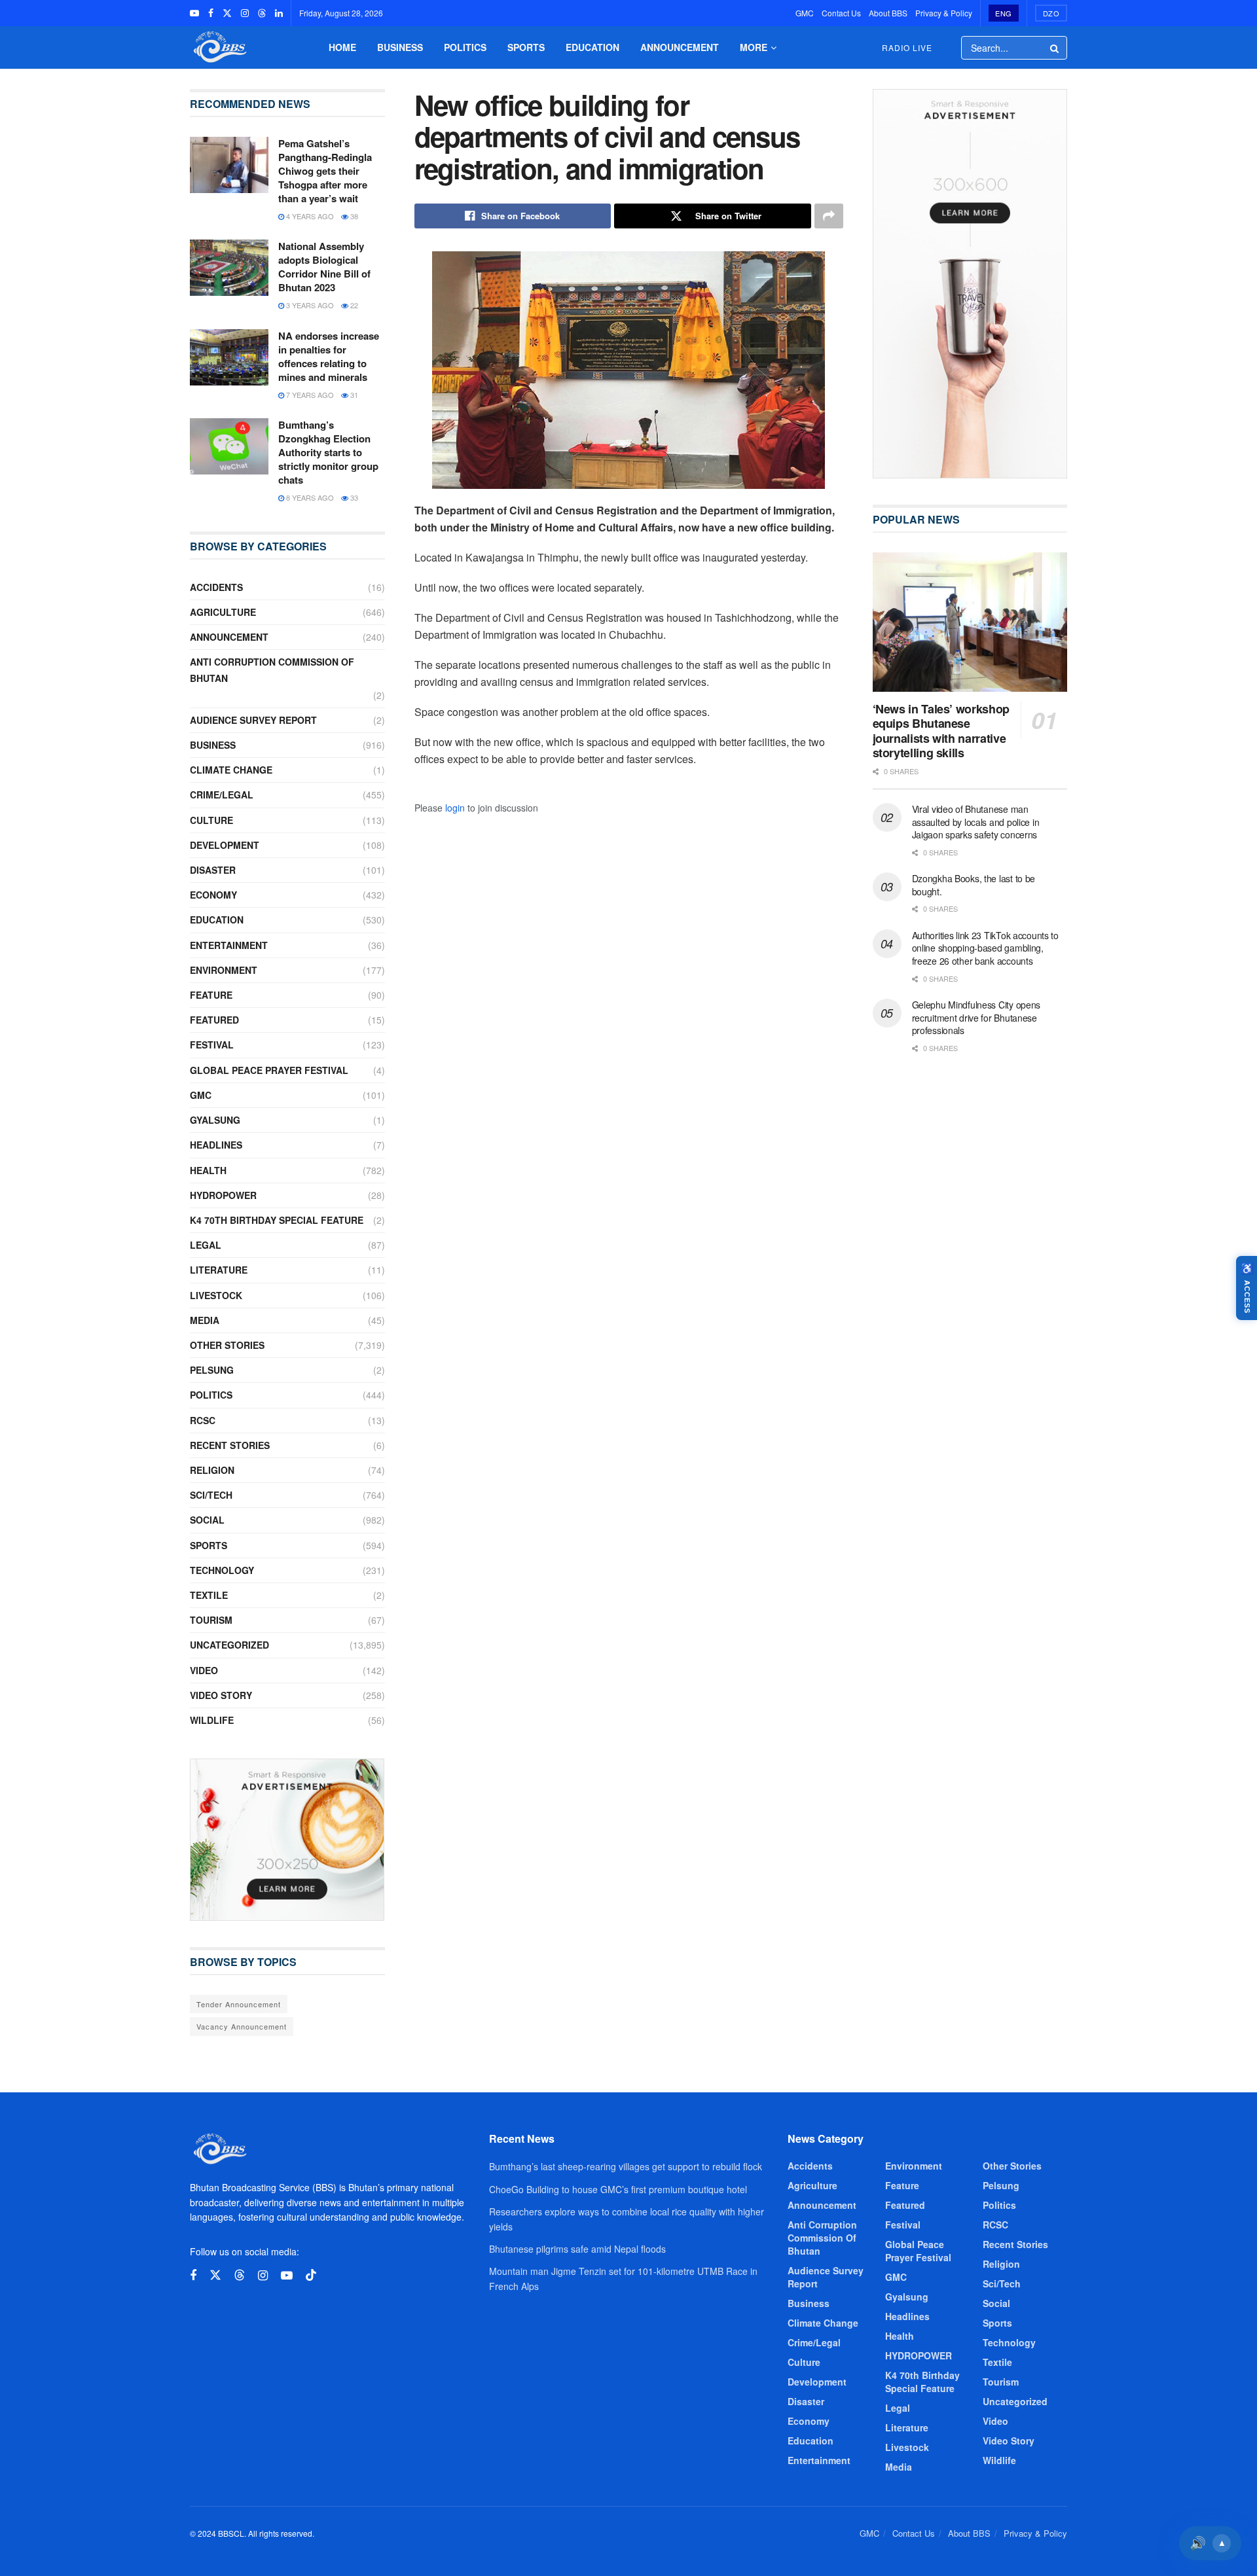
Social (207, 1520)
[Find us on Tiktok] (311, 2275)
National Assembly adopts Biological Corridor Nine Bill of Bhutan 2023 (324, 267)
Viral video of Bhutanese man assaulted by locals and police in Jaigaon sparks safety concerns (976, 822)
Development (225, 845)
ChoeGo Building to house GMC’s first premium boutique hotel (618, 2189)
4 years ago (309, 216)
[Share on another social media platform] (829, 216)
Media (205, 1320)
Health (208, 1170)
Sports (526, 47)
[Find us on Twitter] (227, 13)
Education (592, 47)
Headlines (216, 1145)
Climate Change (231, 770)
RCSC (203, 1420)
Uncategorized (229, 1645)
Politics (465, 47)
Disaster (213, 870)
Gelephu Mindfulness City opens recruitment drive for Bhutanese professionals (976, 1017)
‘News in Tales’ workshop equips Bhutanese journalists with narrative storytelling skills (941, 731)
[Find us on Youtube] (194, 13)
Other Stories (227, 1345)
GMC (805, 13)
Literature (219, 1270)
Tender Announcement (239, 2004)
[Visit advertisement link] (287, 1840)
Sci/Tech (211, 1495)
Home (342, 47)
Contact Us (841, 13)
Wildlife (212, 1720)
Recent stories (230, 1445)
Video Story (221, 1695)
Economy (213, 895)
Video (204, 1670)
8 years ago (309, 497)
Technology (222, 1570)
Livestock (216, 1295)
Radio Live (907, 47)
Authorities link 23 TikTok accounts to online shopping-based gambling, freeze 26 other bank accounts (985, 948)
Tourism (211, 1620)
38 (353, 216)
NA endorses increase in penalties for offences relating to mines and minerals (329, 356)
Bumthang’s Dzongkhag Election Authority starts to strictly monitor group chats (328, 452)
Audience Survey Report (253, 720)
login (455, 808)
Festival (212, 1045)
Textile (209, 1595)
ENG (1004, 13)
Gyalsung (215, 1120)
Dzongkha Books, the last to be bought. (974, 885)
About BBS (888, 13)
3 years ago (309, 305)
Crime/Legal (222, 795)
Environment (224, 970)
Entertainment (229, 945)
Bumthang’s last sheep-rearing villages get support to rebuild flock (626, 2166)
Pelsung (212, 1370)
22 (353, 305)
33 (353, 497)
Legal (206, 1245)
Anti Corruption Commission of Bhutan (272, 670)
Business (400, 47)
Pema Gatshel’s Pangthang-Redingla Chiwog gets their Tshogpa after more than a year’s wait (325, 171)
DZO (1051, 13)
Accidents (216, 587)
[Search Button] (1055, 48)
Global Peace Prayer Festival (269, 1070)
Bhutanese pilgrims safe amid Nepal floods (577, 2249)
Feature (211, 995)
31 (353, 395)
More (754, 47)
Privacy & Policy (944, 13)
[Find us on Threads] (262, 13)
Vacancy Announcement (242, 2026)
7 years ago (309, 395)
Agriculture (223, 612)
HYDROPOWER (223, 1195)
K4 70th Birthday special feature (277, 1220)
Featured (214, 1020)
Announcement (680, 47)
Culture (211, 820)
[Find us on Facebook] (211, 13)
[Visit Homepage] (219, 47)
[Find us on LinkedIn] (279, 13)
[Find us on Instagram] (245, 13)
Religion (212, 1470)
